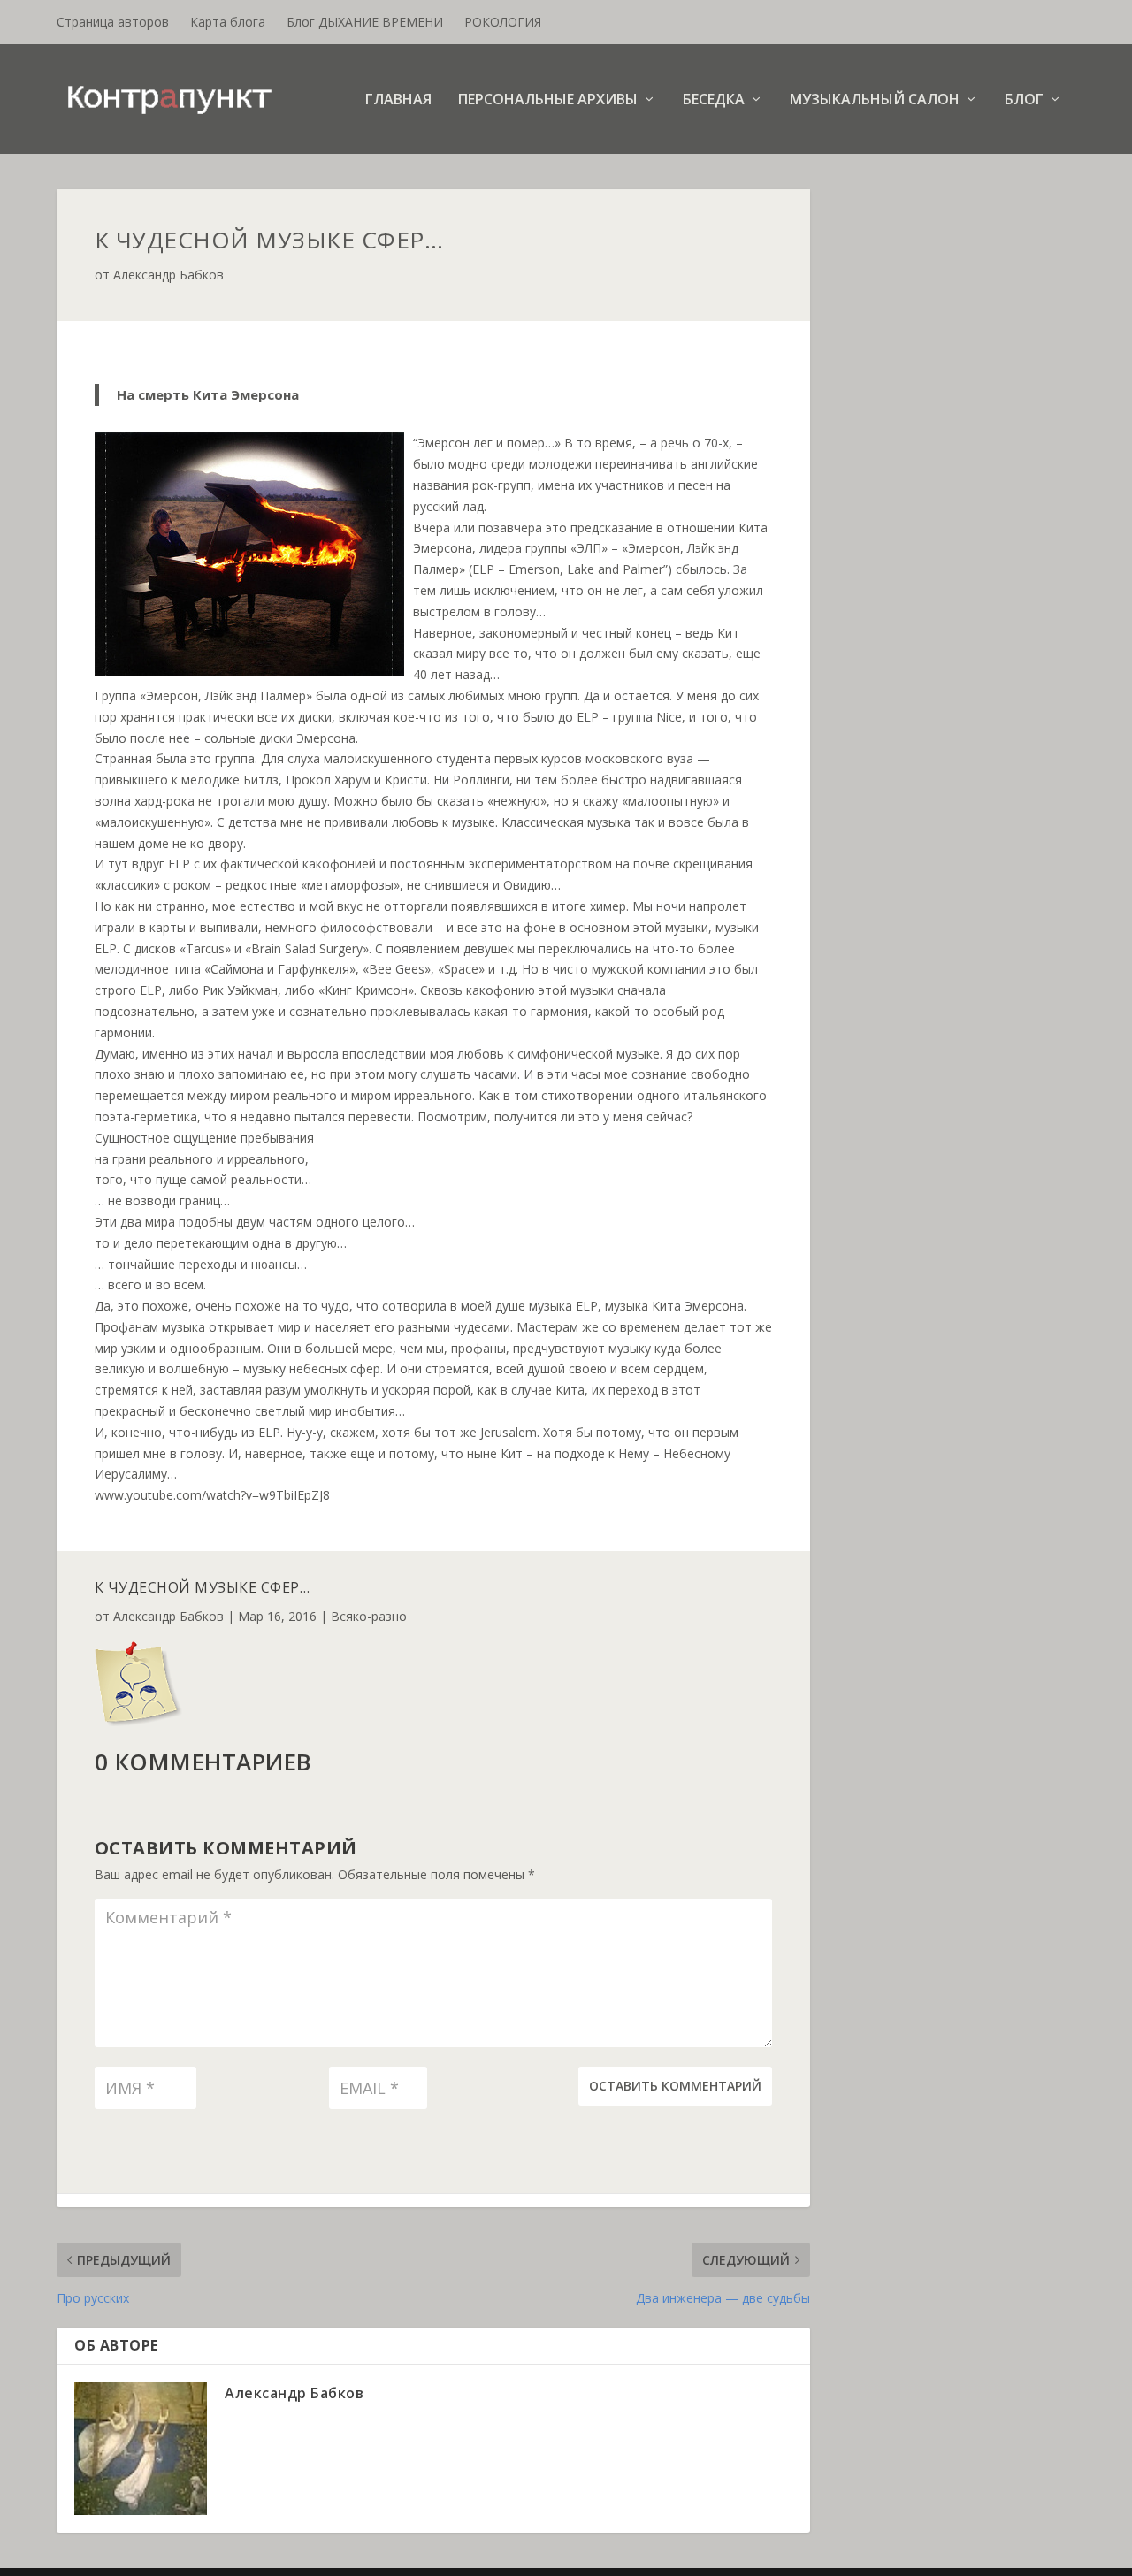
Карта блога (228, 22)
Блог (1024, 100)
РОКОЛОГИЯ (503, 22)
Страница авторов (113, 22)
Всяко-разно (369, 1616)
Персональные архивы (548, 100)
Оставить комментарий (675, 2086)
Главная (398, 100)
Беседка (714, 100)
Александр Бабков (168, 275)
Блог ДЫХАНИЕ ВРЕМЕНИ (365, 22)
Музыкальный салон (875, 100)
